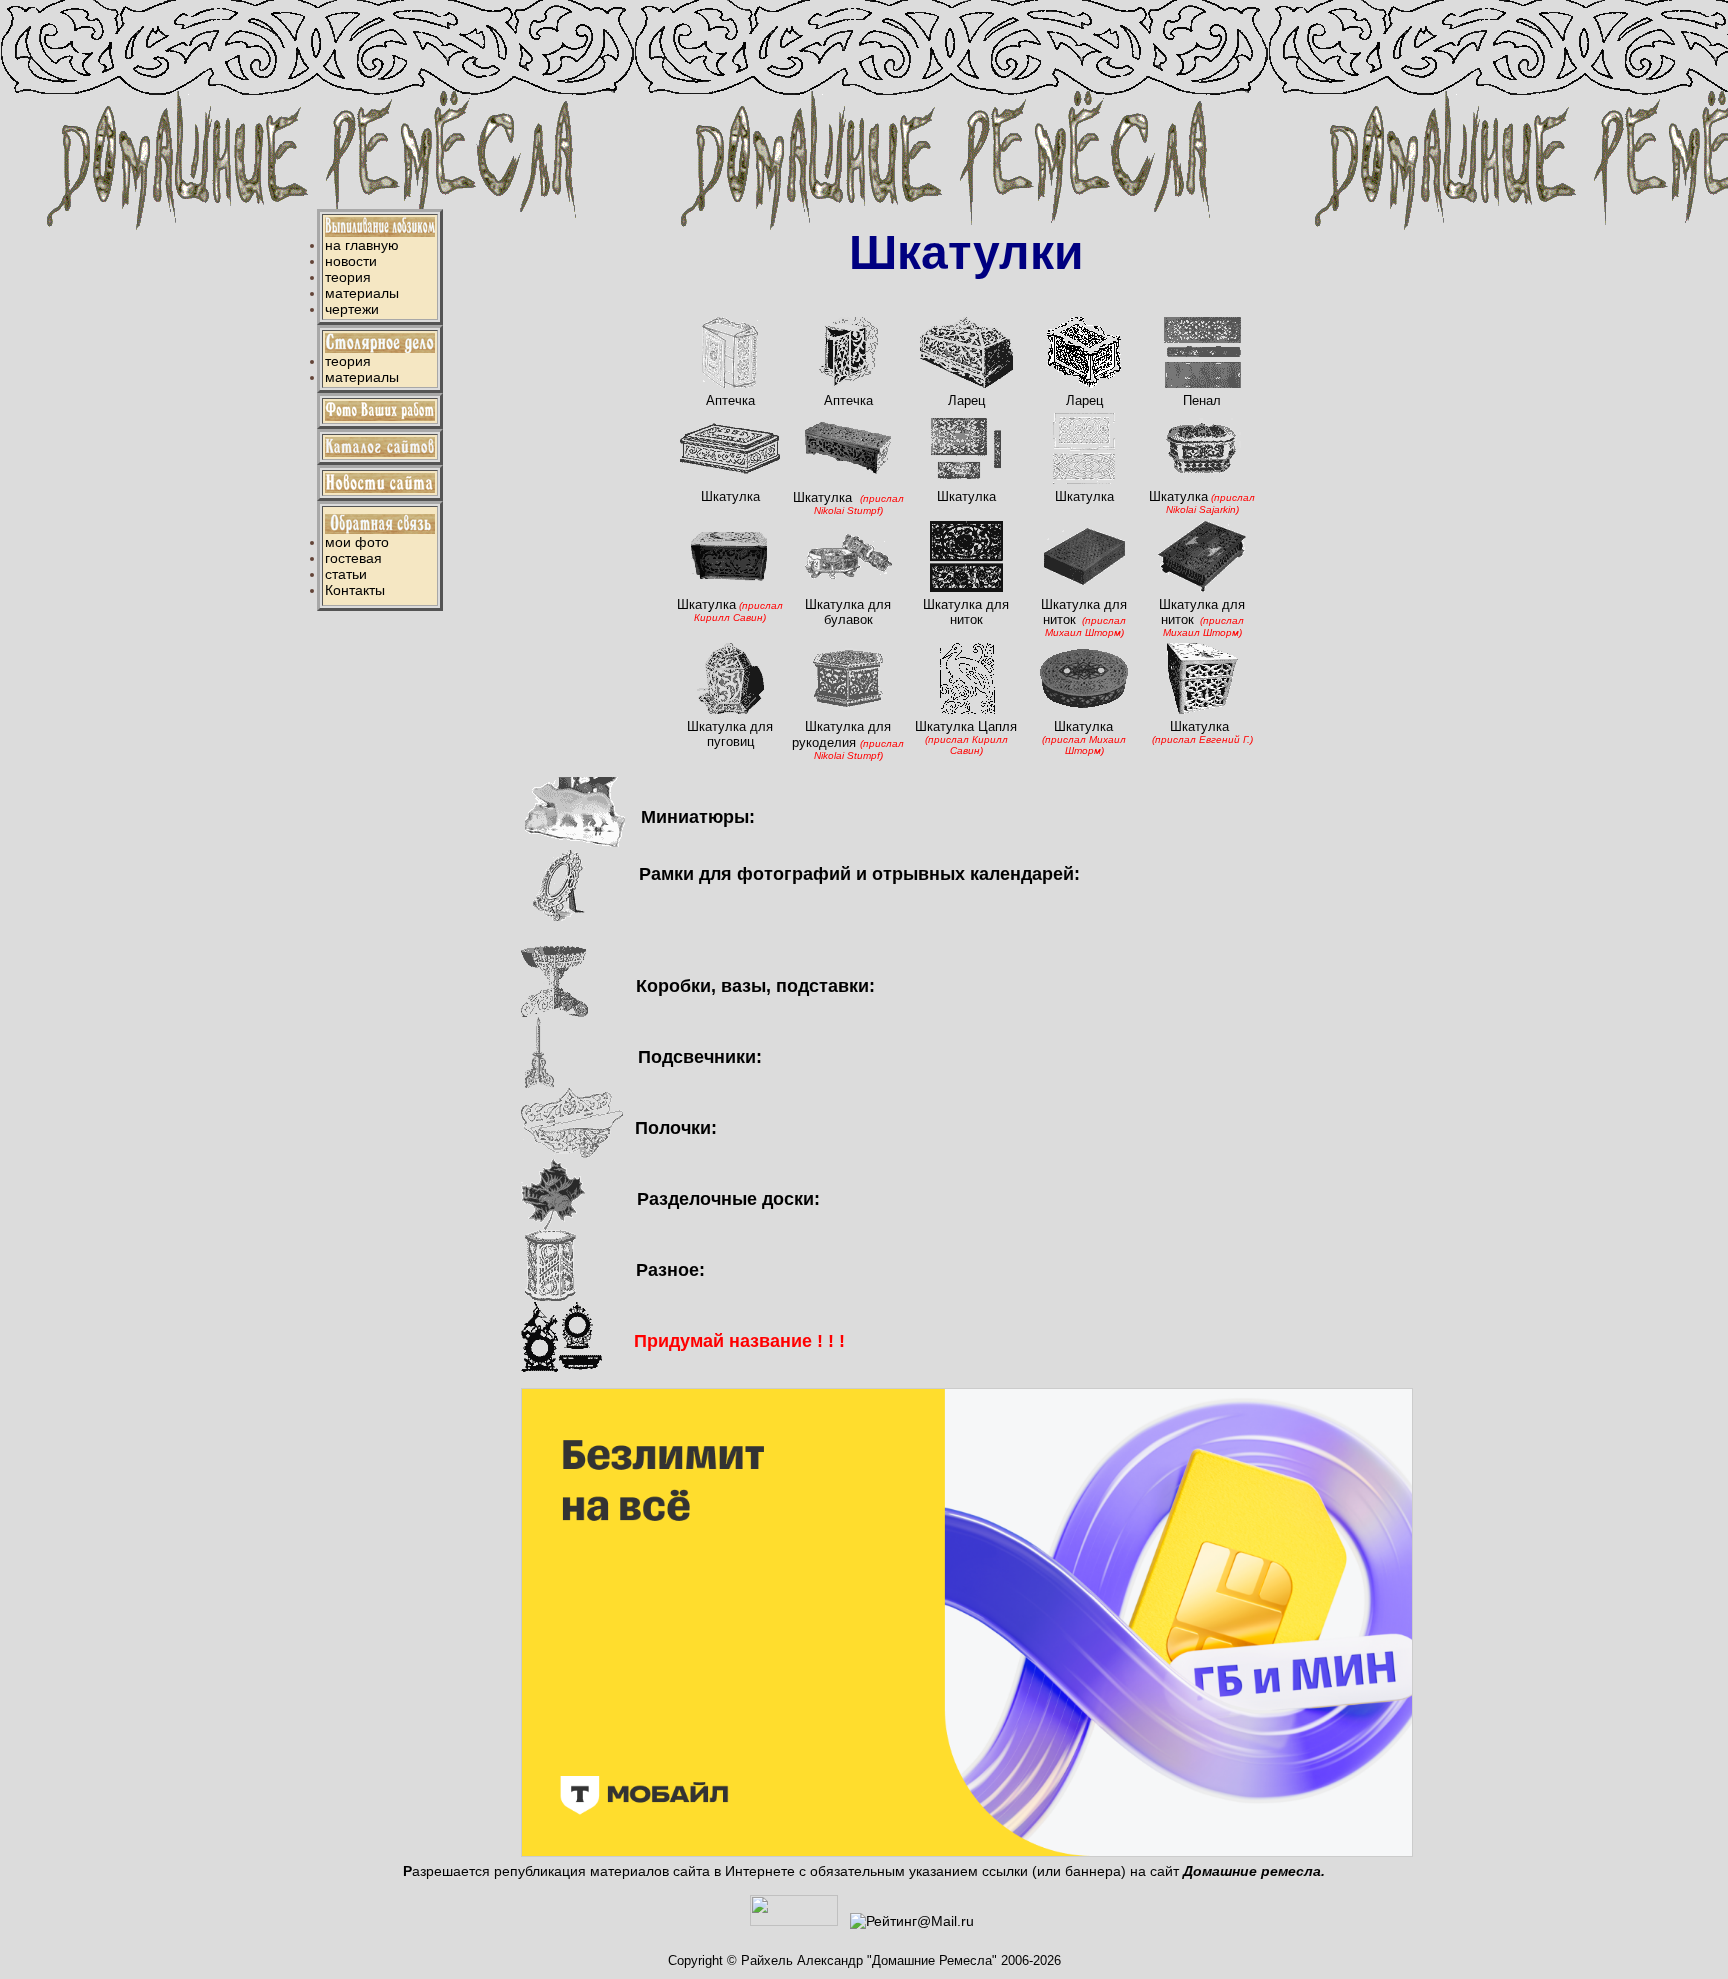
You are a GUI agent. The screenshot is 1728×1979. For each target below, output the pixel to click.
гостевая (353, 558)
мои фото (357, 542)
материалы (362, 293)
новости (351, 261)
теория (348, 277)
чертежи (352, 309)
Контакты (355, 590)
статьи (346, 574)
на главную (362, 245)
